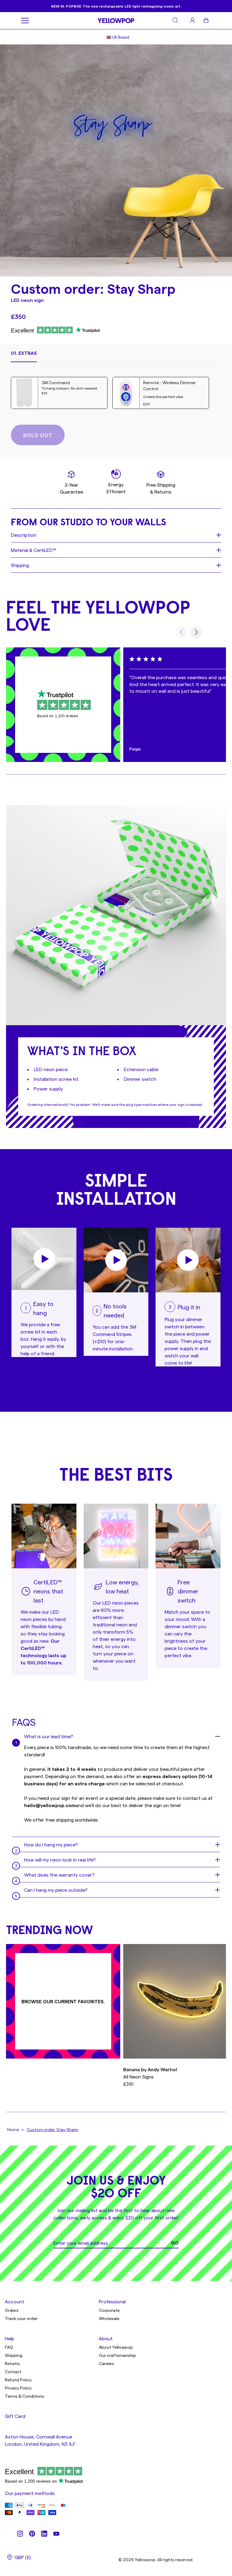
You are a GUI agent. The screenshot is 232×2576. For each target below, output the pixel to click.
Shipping (14, 2355)
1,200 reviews (67, 716)
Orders (12, 2310)
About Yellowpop (116, 2347)
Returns (12, 2363)
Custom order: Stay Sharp (53, 2129)
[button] (24, 356)
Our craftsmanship (117, 2355)
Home (13, 2129)
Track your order (21, 2318)
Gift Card (15, 2416)
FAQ (9, 2347)
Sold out (38, 435)
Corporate (109, 2310)
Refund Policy (18, 2380)
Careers (106, 2363)
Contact (13, 2372)
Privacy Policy (18, 2388)
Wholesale (109, 2318)
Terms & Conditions (24, 2396)
